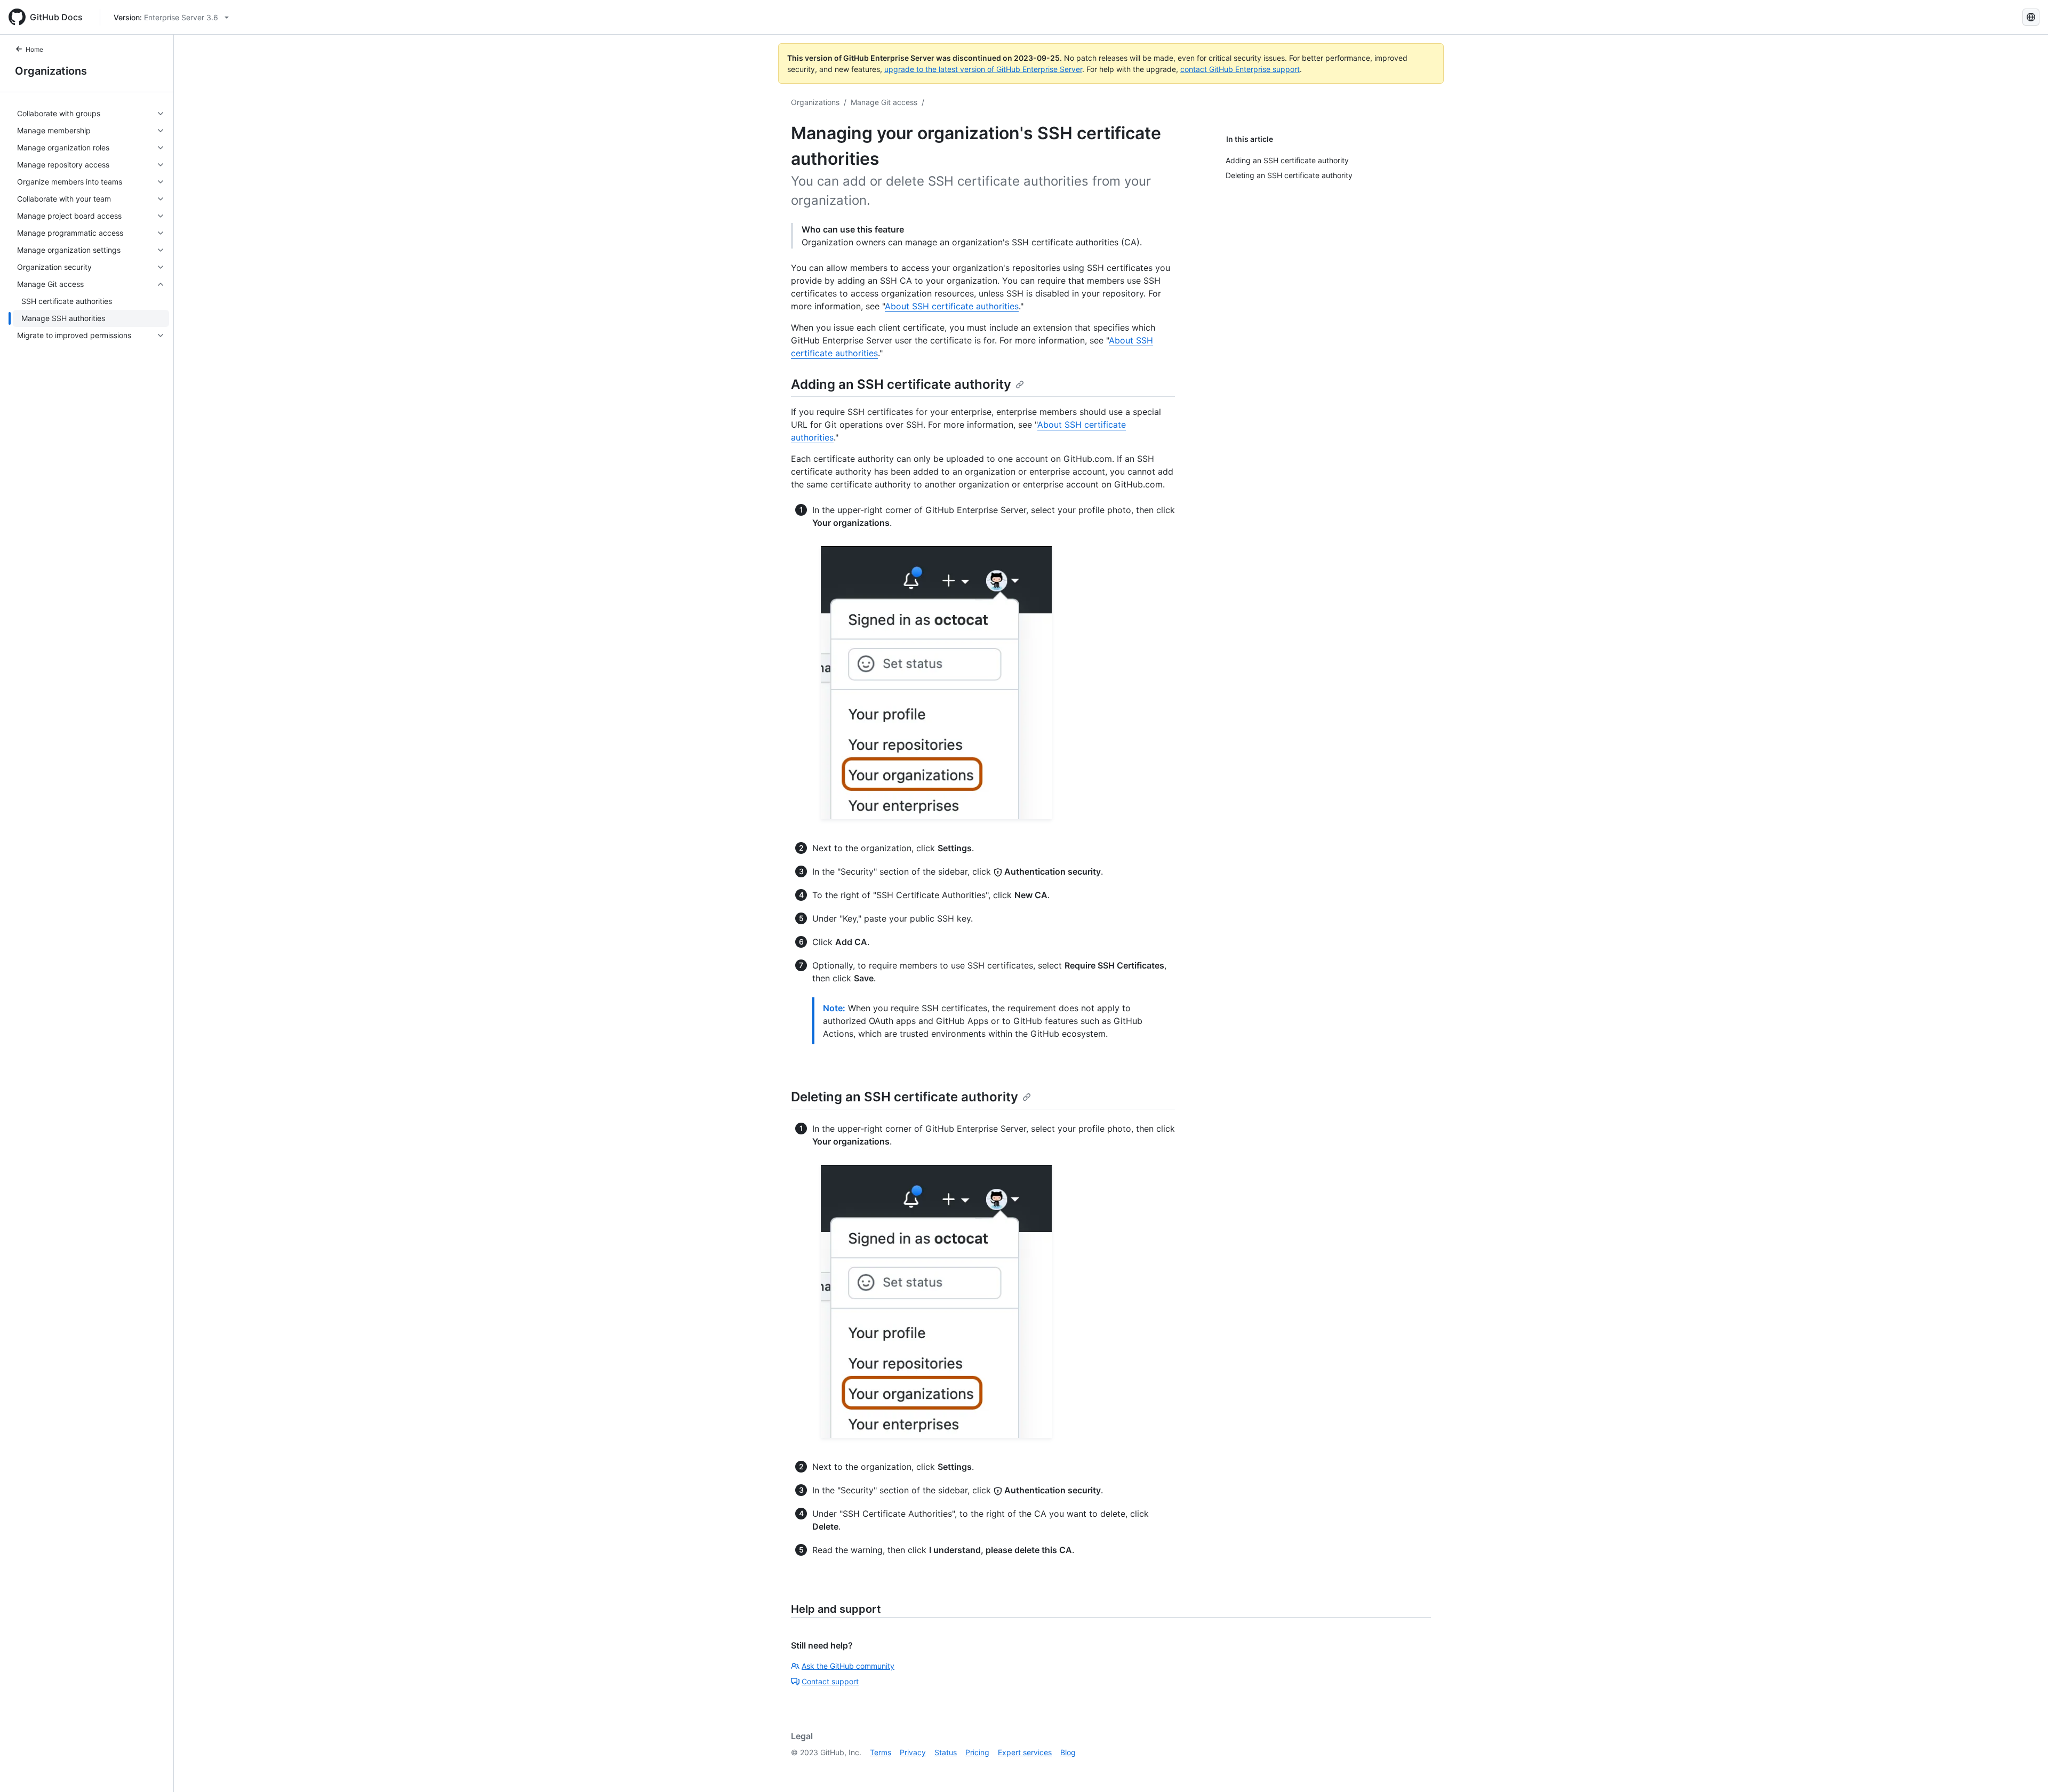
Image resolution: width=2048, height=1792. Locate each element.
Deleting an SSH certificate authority (905, 1097)
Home (34, 49)
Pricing (977, 1752)
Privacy (913, 1752)
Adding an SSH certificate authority (901, 384)
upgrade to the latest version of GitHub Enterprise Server (983, 69)
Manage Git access (884, 102)
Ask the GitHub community (848, 1666)
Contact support (830, 1681)
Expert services (1025, 1752)
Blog (1068, 1752)
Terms (881, 1752)
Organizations (51, 71)
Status (946, 1752)
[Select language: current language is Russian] (2031, 17)
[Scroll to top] (2025, 1769)
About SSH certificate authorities (952, 306)
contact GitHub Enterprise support (1240, 69)
